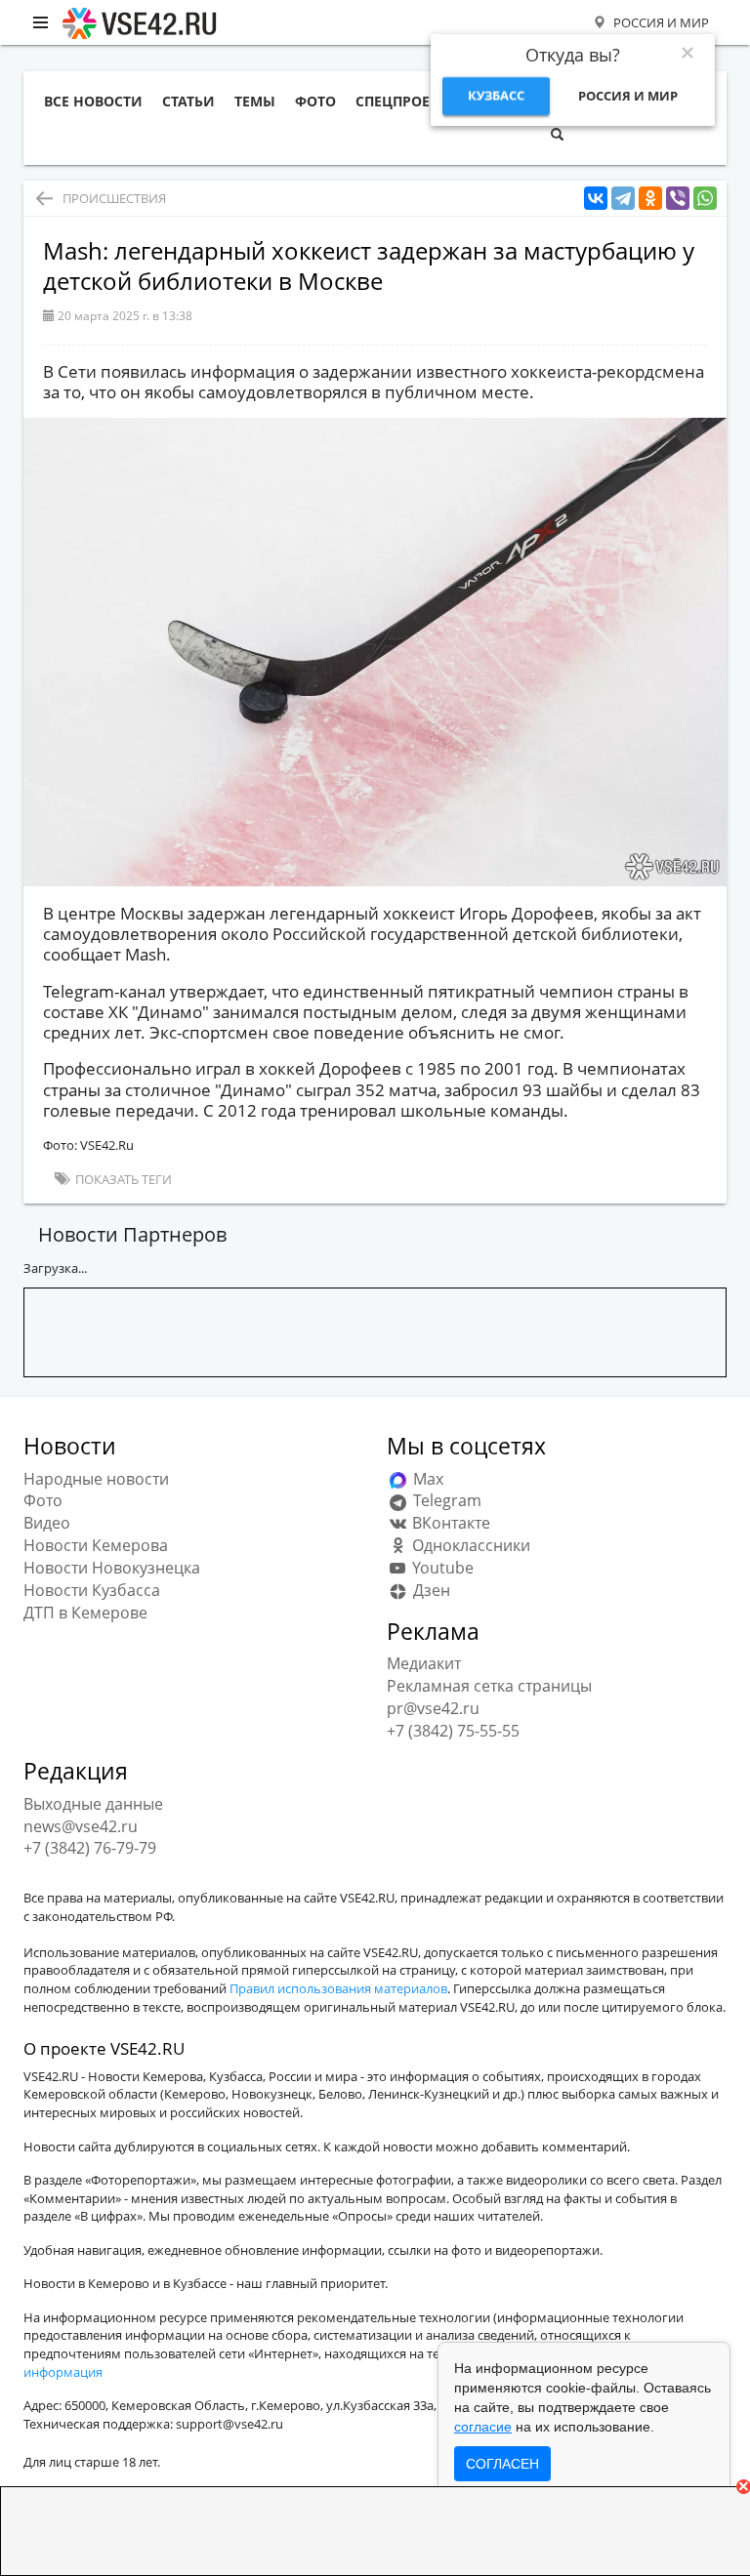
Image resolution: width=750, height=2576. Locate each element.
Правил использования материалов (338, 1988)
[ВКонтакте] (596, 199)
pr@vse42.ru (433, 1708)
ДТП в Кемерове (85, 1613)
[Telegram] (623, 199)
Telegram (445, 1500)
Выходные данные (93, 1804)
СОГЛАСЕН (502, 2464)
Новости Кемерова (96, 1545)
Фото (43, 1500)
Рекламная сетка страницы (489, 1686)
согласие (483, 2427)
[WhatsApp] (705, 199)
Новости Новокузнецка (112, 1568)
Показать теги (122, 1179)
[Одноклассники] (650, 199)
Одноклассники (469, 1545)
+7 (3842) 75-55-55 (453, 1731)
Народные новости (96, 1479)
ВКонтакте (449, 1523)
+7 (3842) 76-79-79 (90, 1848)
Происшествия (114, 198)
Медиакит (424, 1663)
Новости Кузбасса (92, 1590)
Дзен (430, 1590)
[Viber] (678, 199)
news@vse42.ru (81, 1826)
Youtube (441, 1568)
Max (426, 1479)
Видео (47, 1523)
